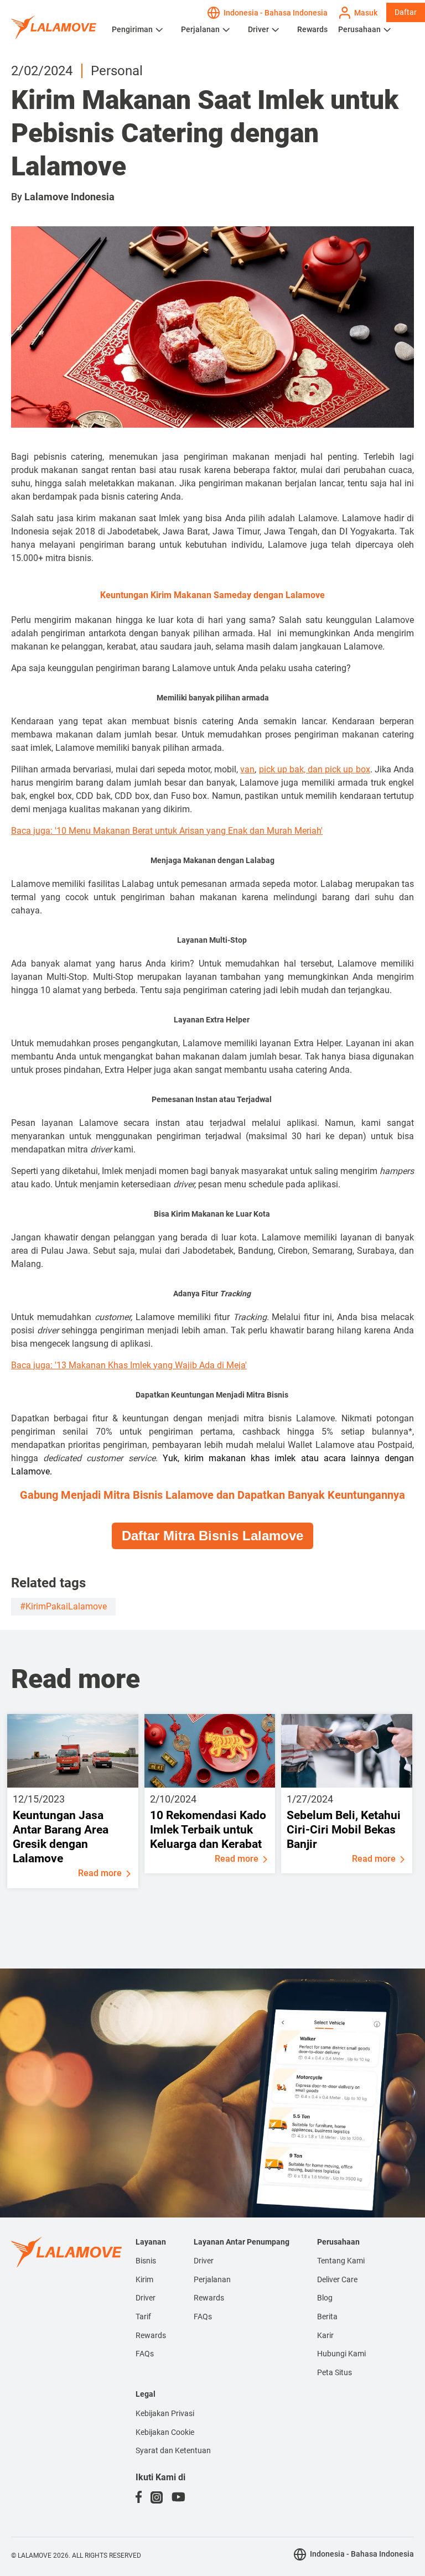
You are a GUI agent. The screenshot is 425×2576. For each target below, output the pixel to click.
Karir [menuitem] (325, 2335)
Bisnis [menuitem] (146, 2261)
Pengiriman (132, 29)
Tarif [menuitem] (143, 2317)
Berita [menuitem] (327, 2317)
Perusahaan (359, 29)
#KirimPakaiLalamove (63, 1606)
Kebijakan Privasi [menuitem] (165, 2413)
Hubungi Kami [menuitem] (341, 2354)
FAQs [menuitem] (145, 2354)
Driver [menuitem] (146, 2298)
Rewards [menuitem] (151, 2335)
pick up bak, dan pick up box (315, 769)
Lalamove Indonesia (69, 197)
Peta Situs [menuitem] (335, 2372)
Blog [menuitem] (325, 2298)
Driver (258, 29)
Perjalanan (200, 29)
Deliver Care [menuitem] (337, 2279)
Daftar (406, 12)
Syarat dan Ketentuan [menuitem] (173, 2450)
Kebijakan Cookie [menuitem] (165, 2432)
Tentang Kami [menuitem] (341, 2261)
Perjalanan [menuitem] (212, 2279)
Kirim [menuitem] (144, 2279)
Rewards (312, 29)
